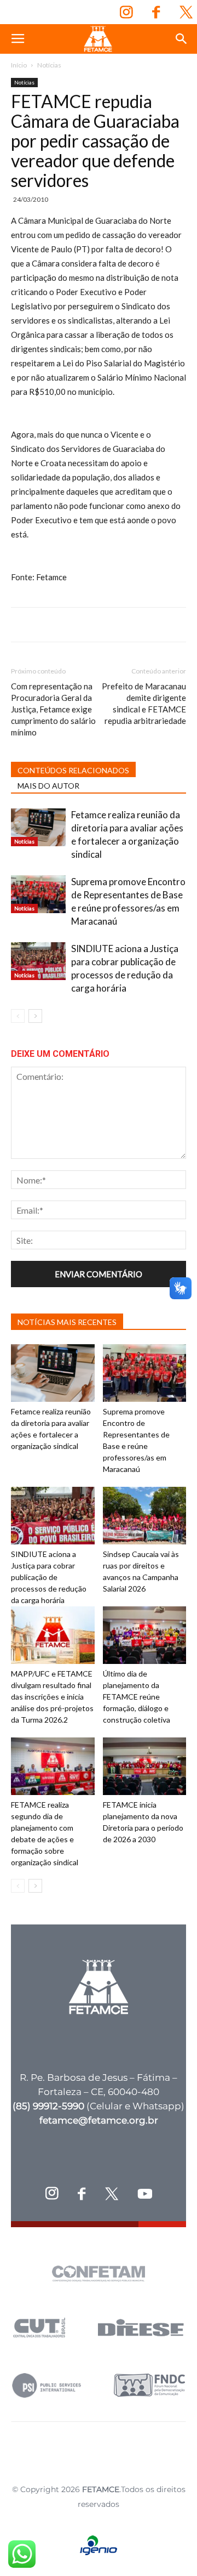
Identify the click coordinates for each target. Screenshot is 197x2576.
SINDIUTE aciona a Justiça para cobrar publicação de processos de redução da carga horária (49, 1577)
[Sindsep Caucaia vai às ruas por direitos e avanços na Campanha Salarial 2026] (145, 1516)
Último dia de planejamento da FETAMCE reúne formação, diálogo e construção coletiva (137, 1697)
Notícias (49, 65)
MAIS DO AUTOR (48, 786)
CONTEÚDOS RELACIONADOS (73, 770)
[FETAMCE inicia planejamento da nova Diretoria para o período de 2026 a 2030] (145, 1766)
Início (19, 65)
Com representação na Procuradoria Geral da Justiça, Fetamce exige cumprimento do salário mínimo (53, 709)
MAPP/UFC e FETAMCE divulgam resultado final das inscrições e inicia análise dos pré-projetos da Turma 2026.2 (52, 1697)
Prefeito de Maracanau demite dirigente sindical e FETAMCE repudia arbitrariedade (144, 703)
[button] (182, 39)
